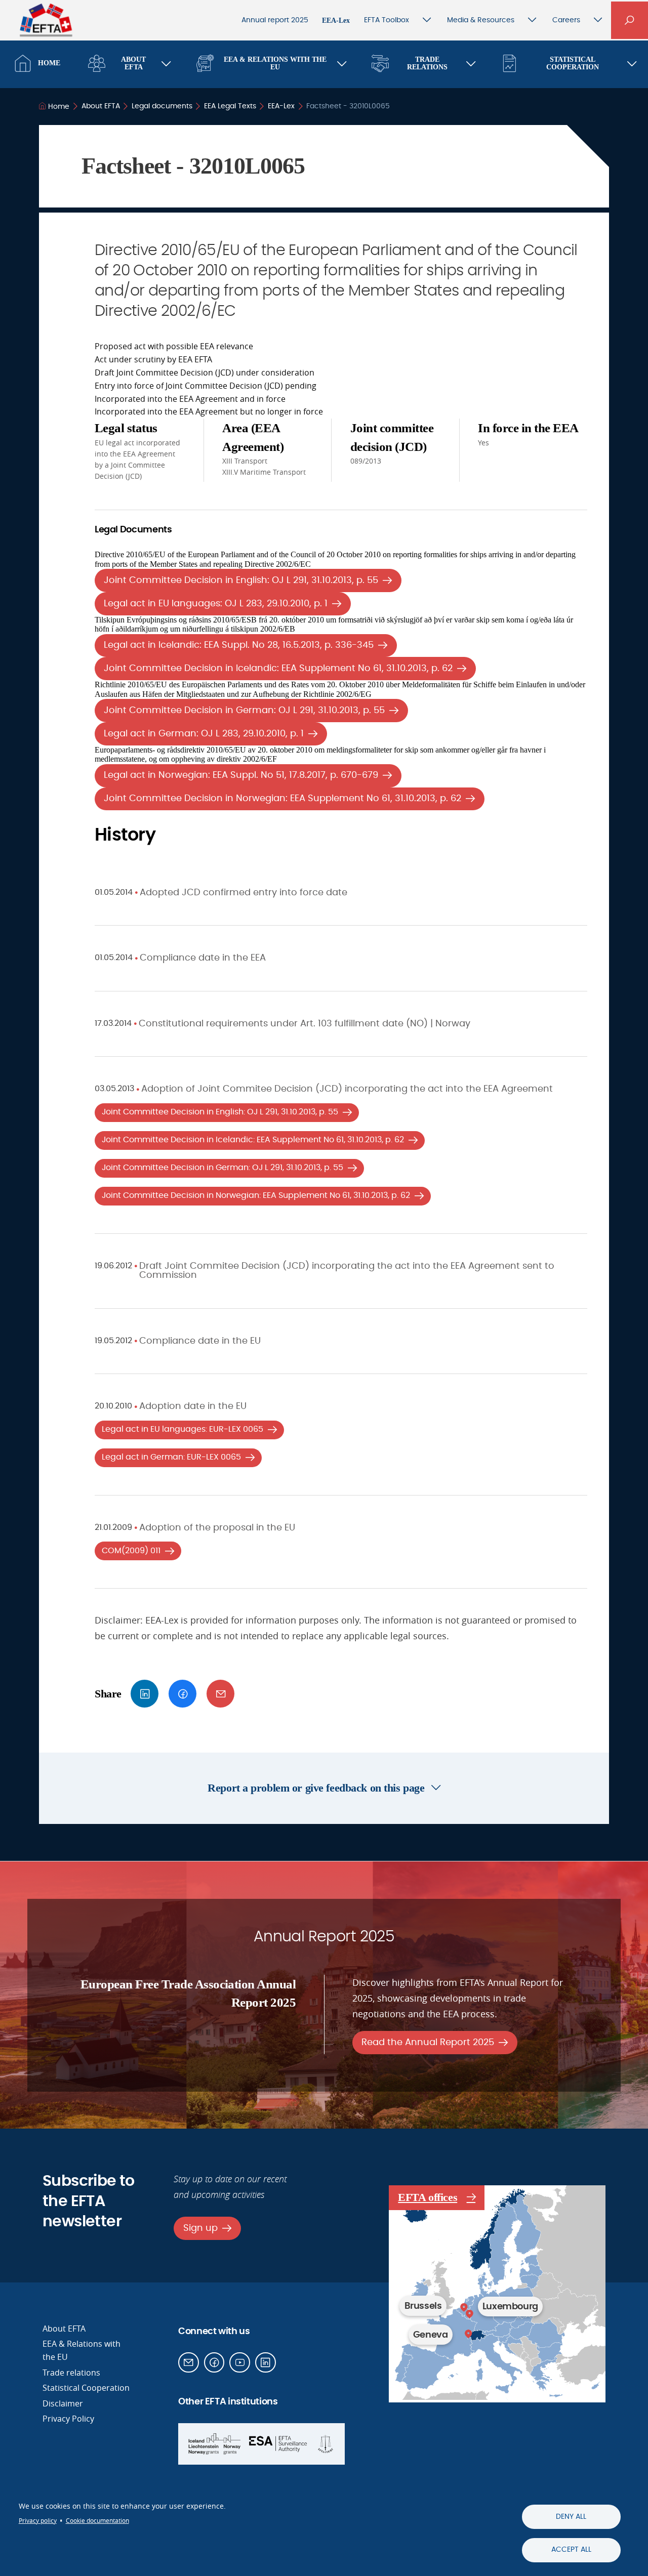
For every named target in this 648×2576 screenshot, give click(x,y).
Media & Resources (481, 20)
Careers (566, 20)
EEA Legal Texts (230, 106)
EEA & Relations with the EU (275, 63)
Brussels (423, 2306)
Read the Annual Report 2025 (428, 2042)
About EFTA (133, 63)
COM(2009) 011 (131, 1551)
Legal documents (162, 106)
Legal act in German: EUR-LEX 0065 (171, 1457)
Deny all (571, 2517)
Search (630, 20)
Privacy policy (38, 2521)
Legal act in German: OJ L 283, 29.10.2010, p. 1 (204, 734)
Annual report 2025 (275, 20)
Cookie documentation (97, 2521)
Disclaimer (63, 2403)
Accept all (571, 2550)
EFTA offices (428, 2197)
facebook (183, 1694)
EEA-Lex (336, 20)
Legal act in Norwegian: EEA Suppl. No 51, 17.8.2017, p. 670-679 (241, 775)
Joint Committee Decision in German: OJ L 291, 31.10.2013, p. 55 (244, 710)
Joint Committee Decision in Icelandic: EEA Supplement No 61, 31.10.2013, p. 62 (278, 668)
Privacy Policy (68, 2419)
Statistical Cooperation (573, 63)
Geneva (431, 2335)
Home (49, 63)
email (220, 1694)
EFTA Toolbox (387, 20)
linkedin (145, 1694)
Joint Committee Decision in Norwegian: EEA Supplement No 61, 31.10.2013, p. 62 (282, 798)
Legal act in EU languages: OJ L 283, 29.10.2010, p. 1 (216, 604)
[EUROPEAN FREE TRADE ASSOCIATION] (46, 26)
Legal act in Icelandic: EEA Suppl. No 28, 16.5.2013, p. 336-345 (239, 645)
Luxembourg (510, 2307)
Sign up (200, 2228)
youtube (240, 2363)
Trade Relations (427, 63)
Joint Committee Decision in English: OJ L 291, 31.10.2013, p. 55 (241, 580)
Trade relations (71, 2373)
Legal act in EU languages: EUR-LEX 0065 (183, 1429)
